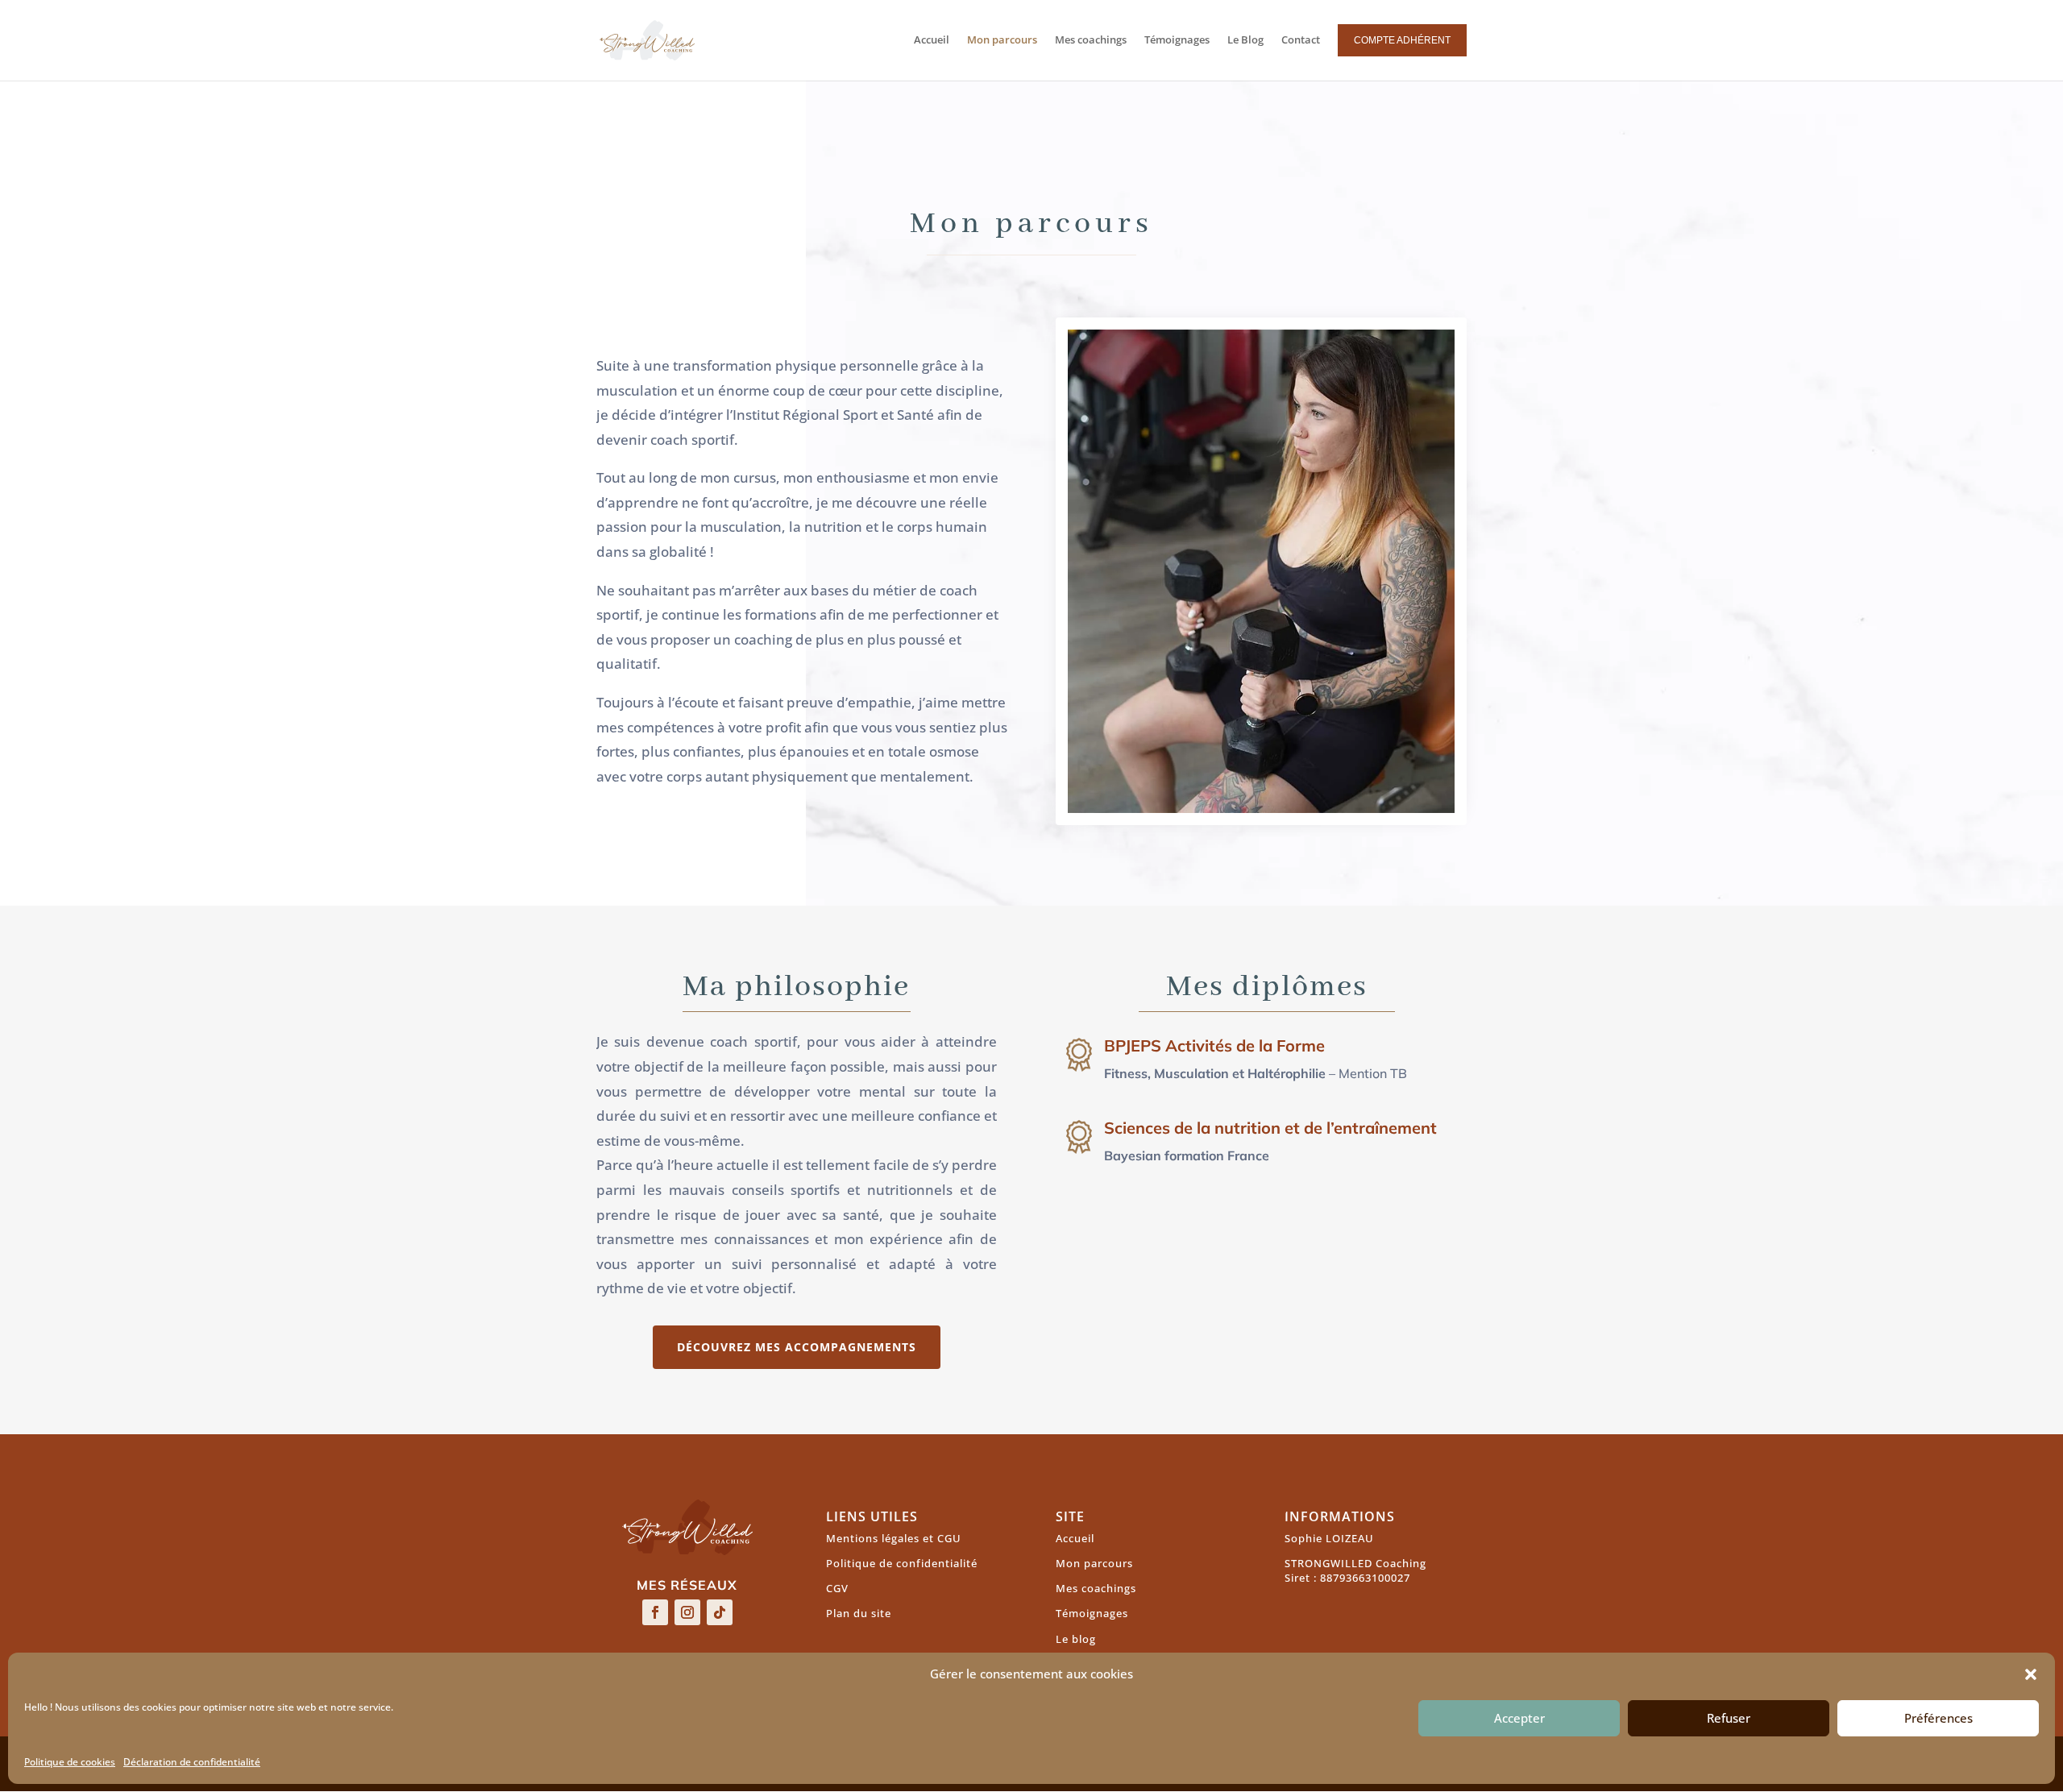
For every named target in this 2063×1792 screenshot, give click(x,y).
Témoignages (1092, 1613)
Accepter (1519, 1719)
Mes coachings (1096, 1588)
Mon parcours (1094, 1563)
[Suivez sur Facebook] (655, 1612)
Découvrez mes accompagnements (797, 1347)
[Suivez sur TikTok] (720, 1612)
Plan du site (859, 1613)
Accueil (1075, 1538)
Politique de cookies (70, 1762)
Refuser (1729, 1719)
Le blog (1076, 1639)
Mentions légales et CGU (894, 1538)
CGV (837, 1588)
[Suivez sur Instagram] (687, 1612)
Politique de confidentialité (902, 1563)
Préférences (1938, 1719)
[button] (2031, 1674)
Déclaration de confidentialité (192, 1762)
